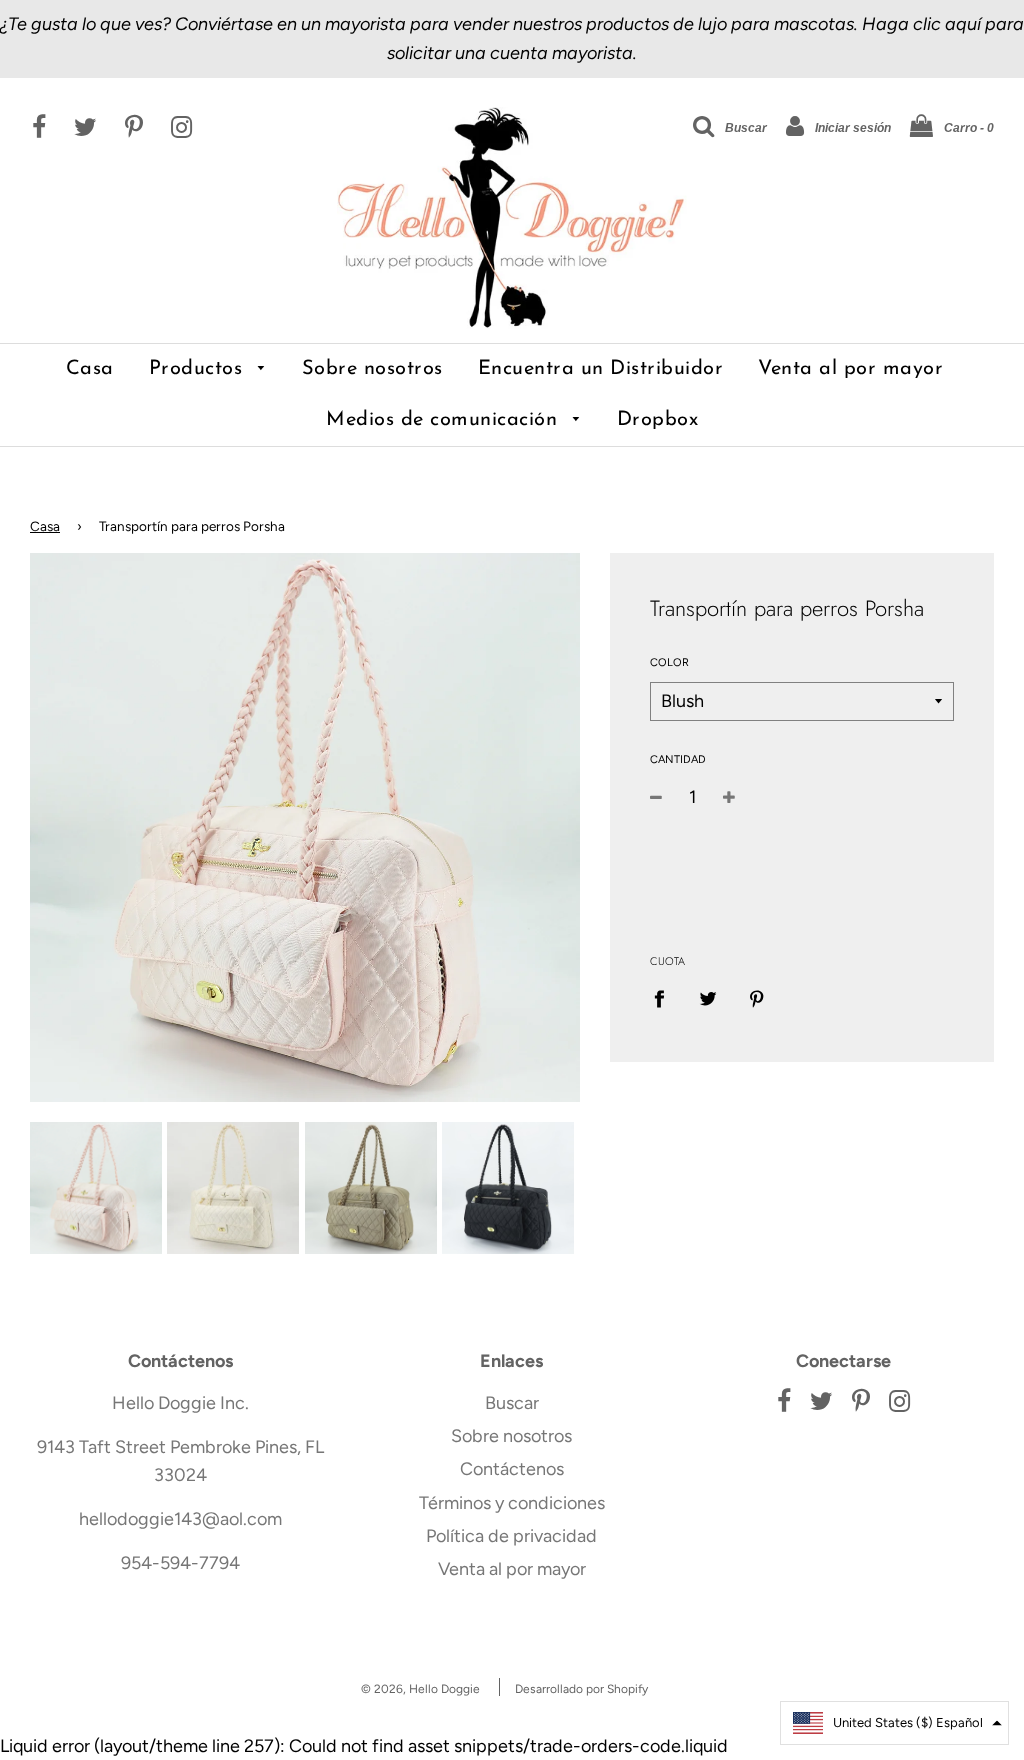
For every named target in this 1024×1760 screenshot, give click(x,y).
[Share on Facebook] (666, 998)
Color (669, 662)
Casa (90, 369)
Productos (199, 369)
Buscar (512, 1403)
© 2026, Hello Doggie (420, 1689)
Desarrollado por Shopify (581, 1689)
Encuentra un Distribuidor (601, 369)
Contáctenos (512, 1469)
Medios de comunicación (445, 420)
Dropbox (658, 420)
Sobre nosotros (372, 369)
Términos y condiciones (512, 1503)
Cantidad (678, 759)
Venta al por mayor (850, 369)
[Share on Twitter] (707, 998)
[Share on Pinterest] (756, 998)
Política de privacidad (511, 1536)
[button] (894, 1723)
